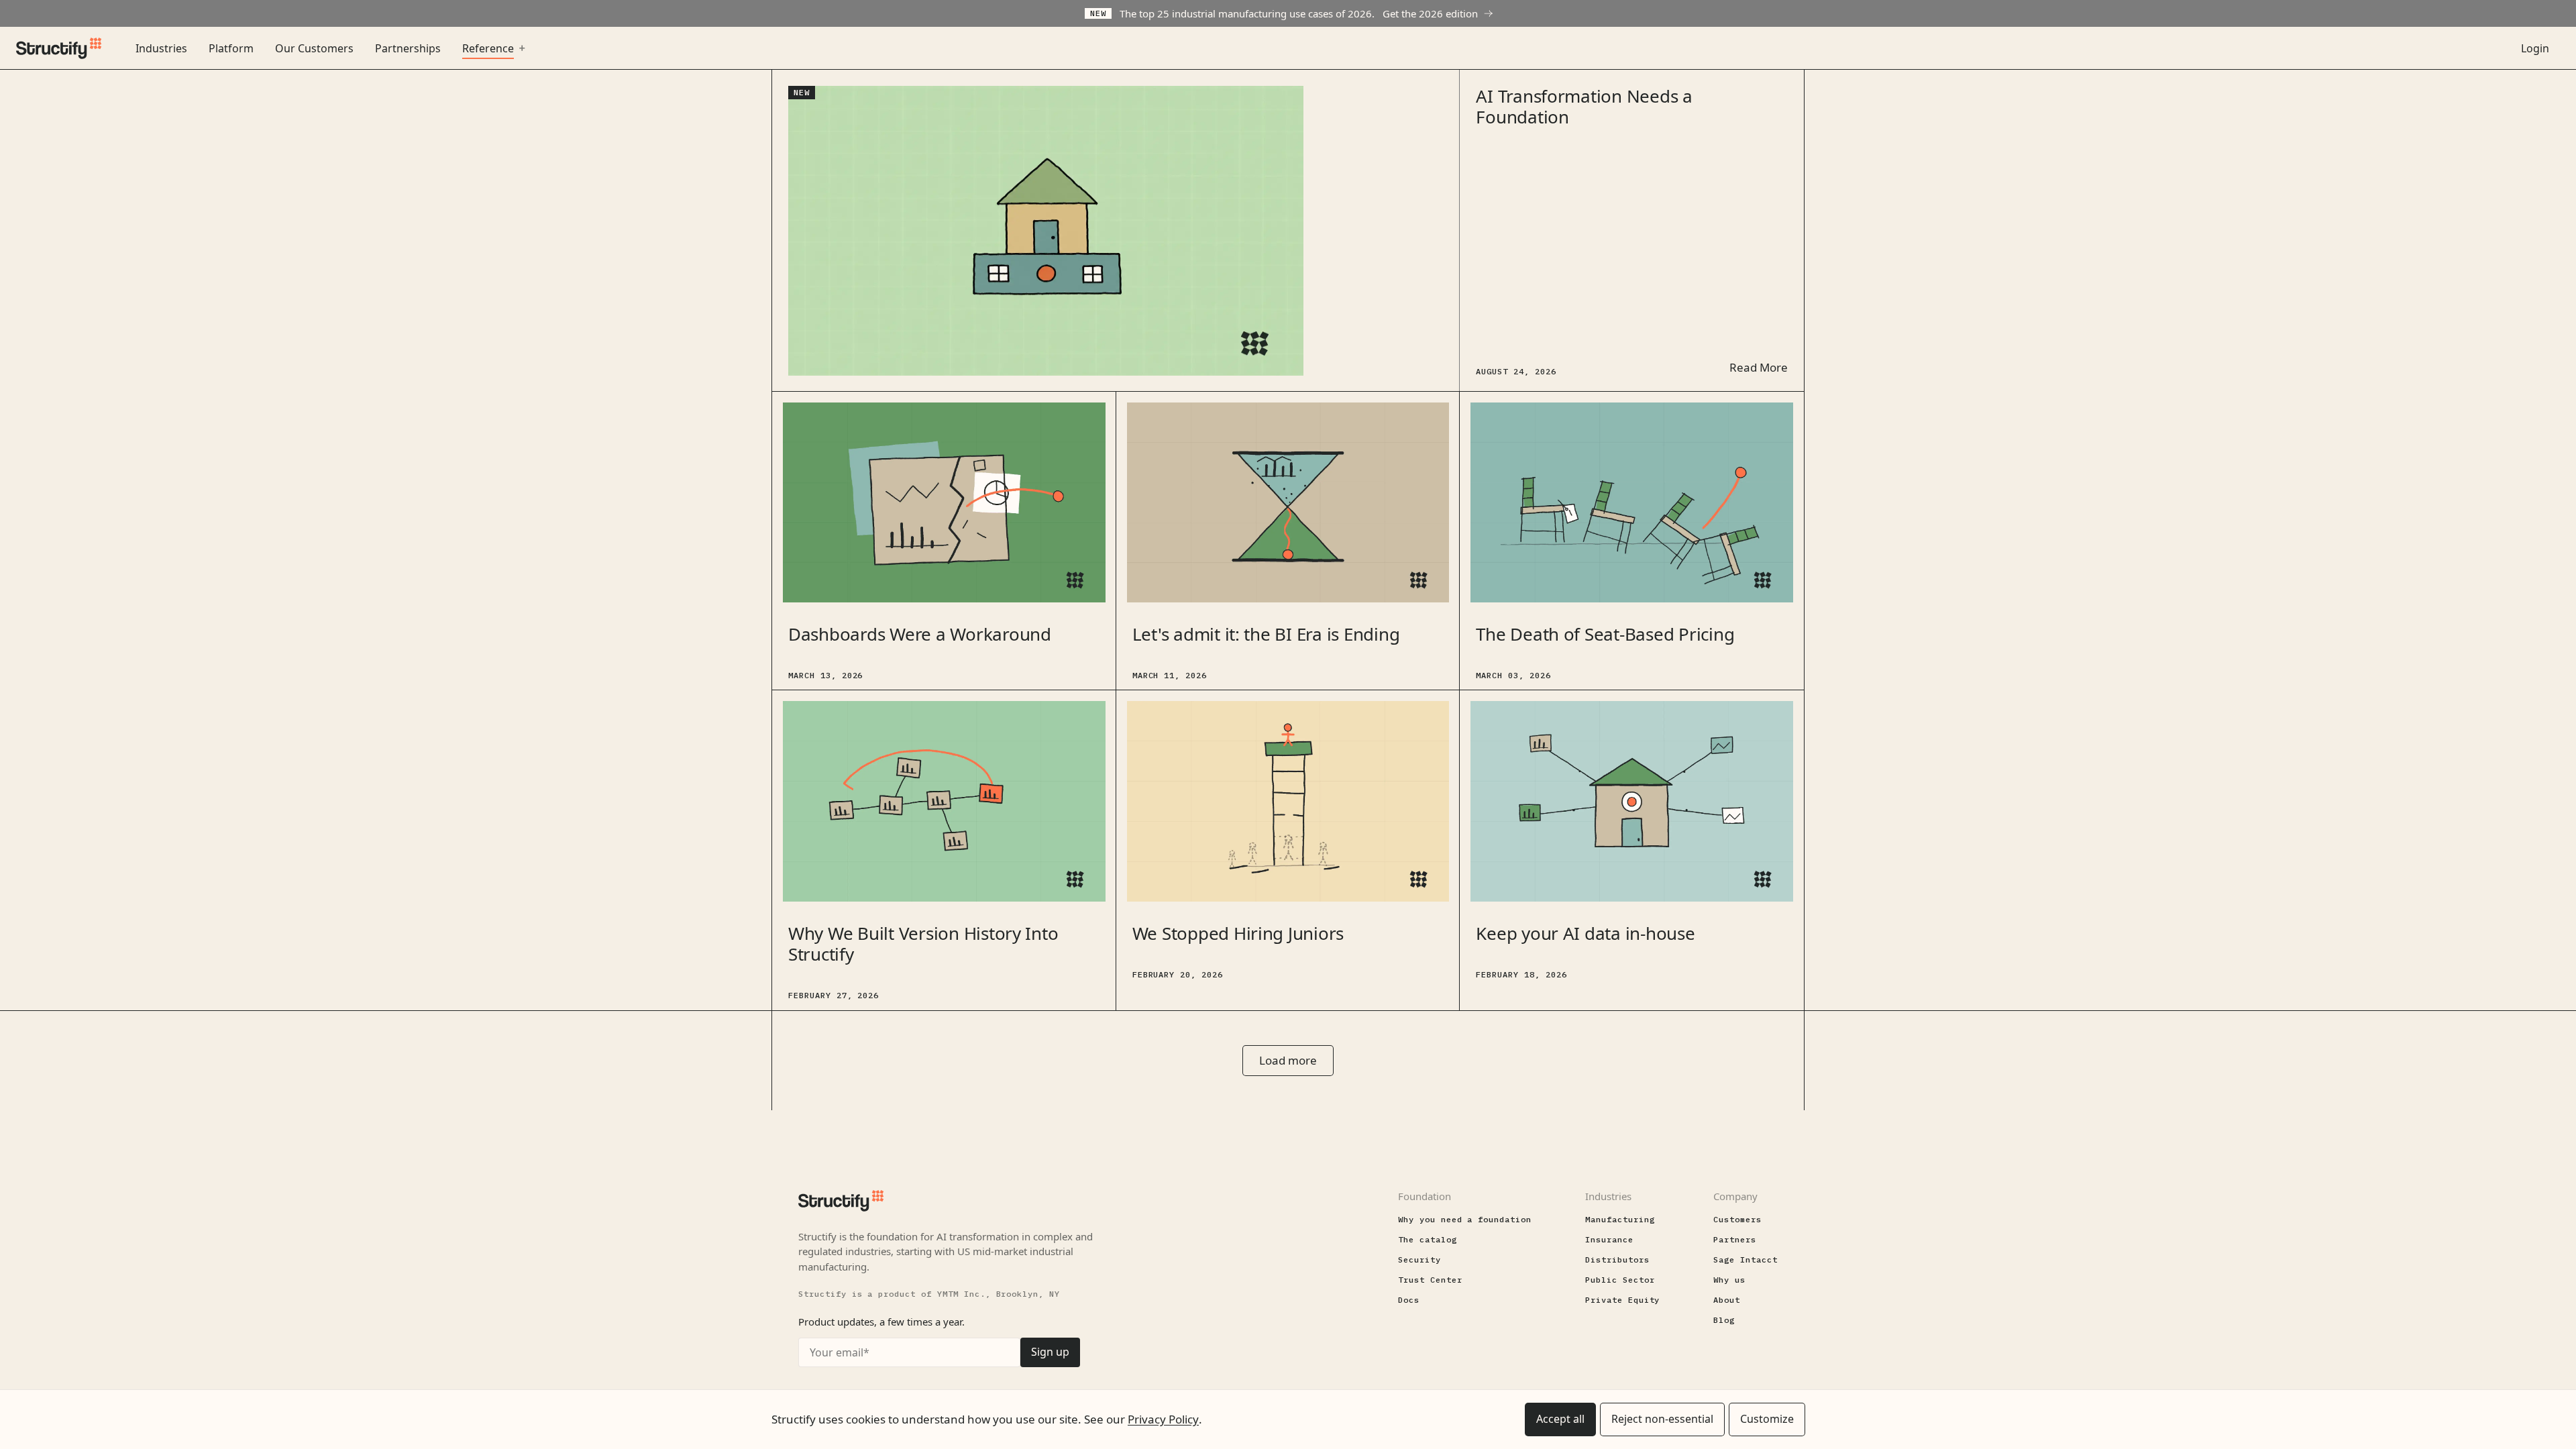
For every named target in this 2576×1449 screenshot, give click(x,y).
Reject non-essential (1662, 1419)
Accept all (1560, 1419)
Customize (1767, 1419)
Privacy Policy (1163, 1419)
